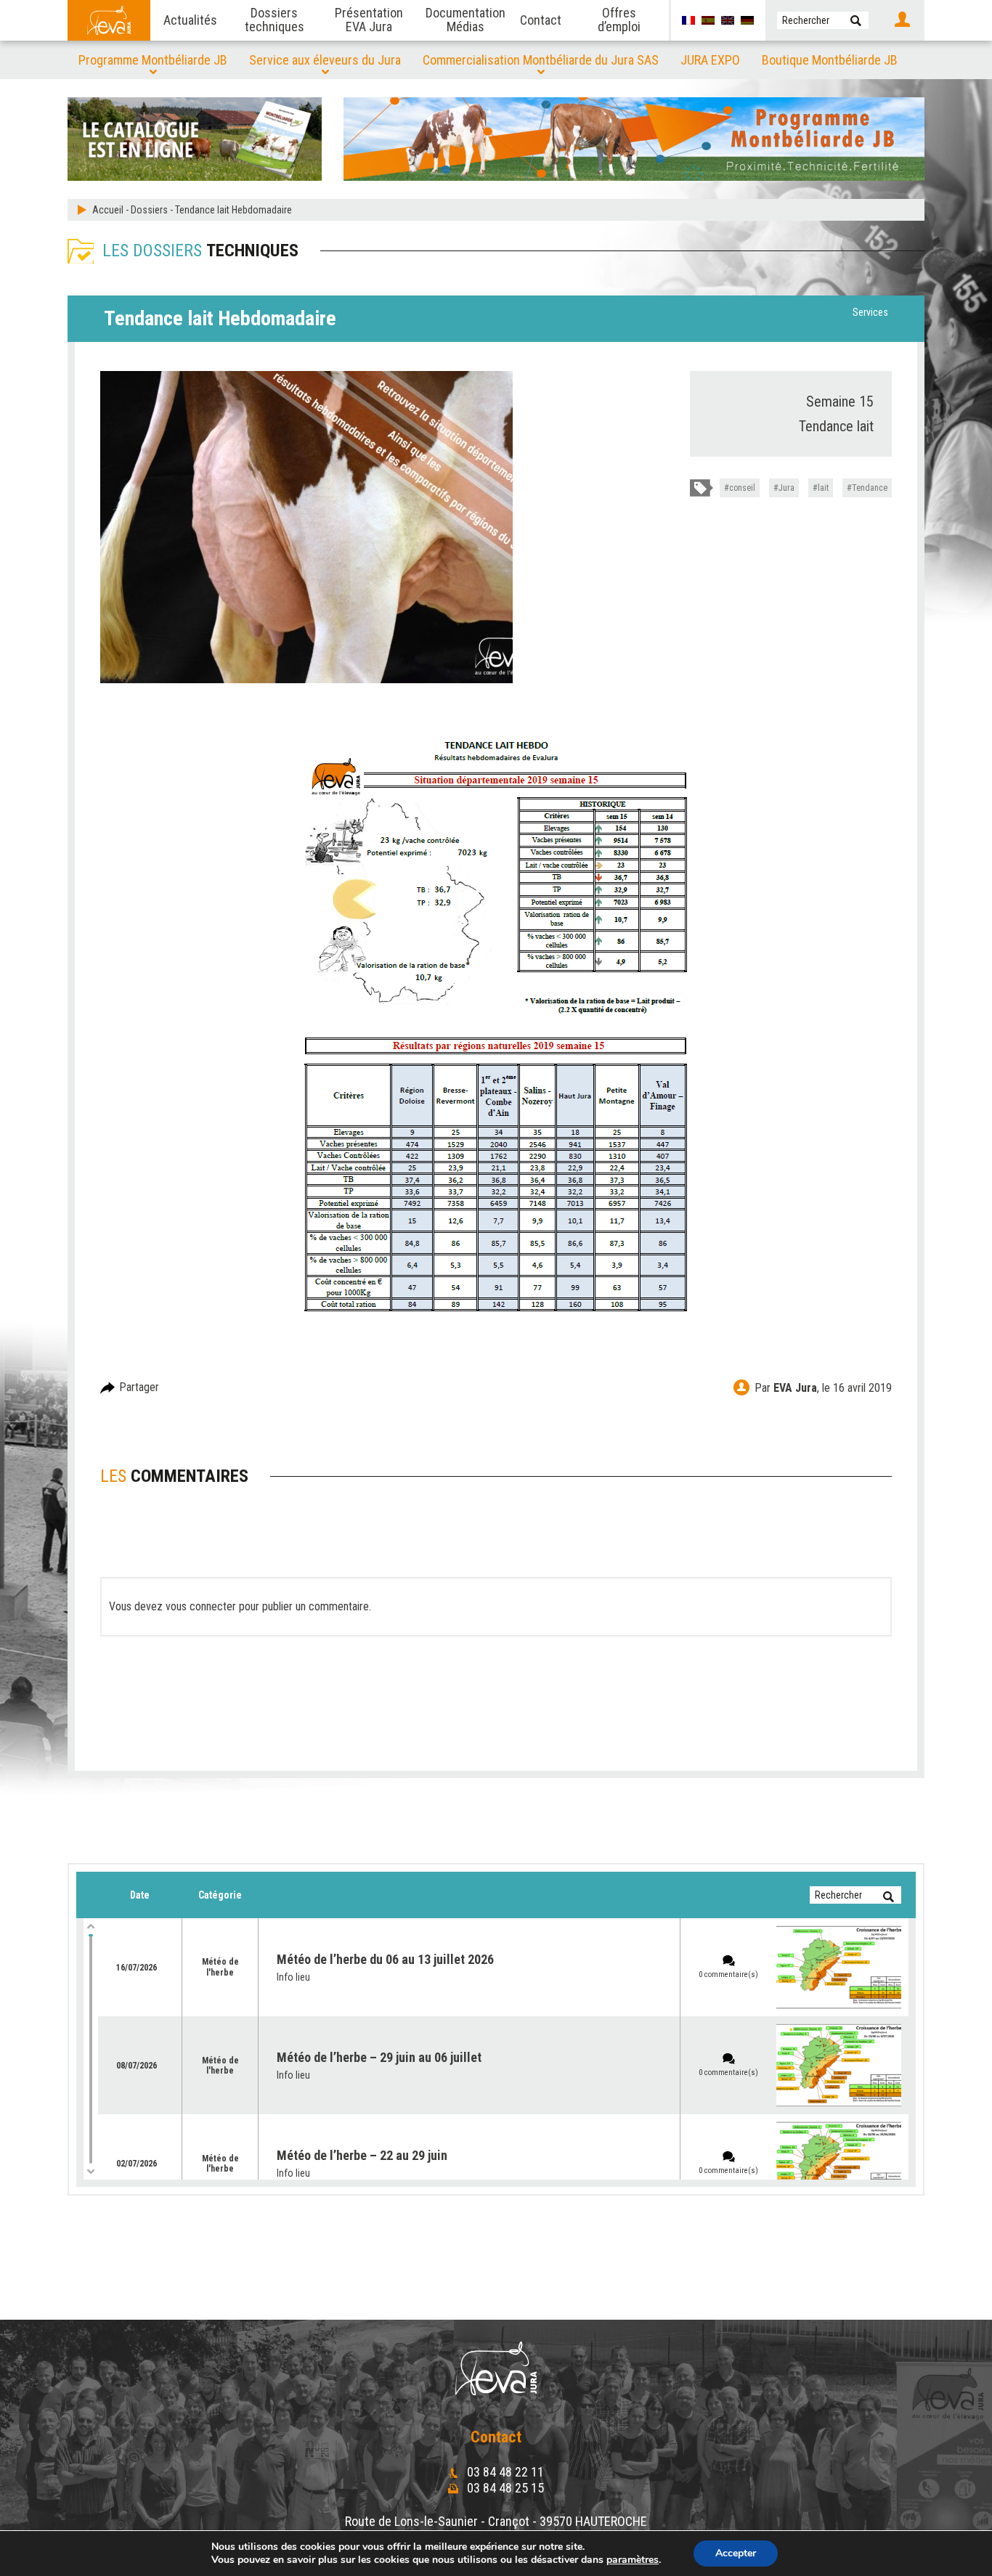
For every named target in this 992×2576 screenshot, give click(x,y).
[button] (856, 20)
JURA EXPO (710, 60)
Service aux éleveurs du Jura (325, 60)
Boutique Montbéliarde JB (830, 60)
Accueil (108, 210)
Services (870, 312)
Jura (786, 488)
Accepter (736, 2553)
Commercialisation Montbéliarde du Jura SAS (541, 60)
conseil (742, 488)
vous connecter (201, 1606)
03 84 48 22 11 (504, 2472)
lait (823, 488)
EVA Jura (795, 1388)
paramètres (633, 2560)
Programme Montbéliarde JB (153, 60)
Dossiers (149, 210)
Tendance (870, 488)
